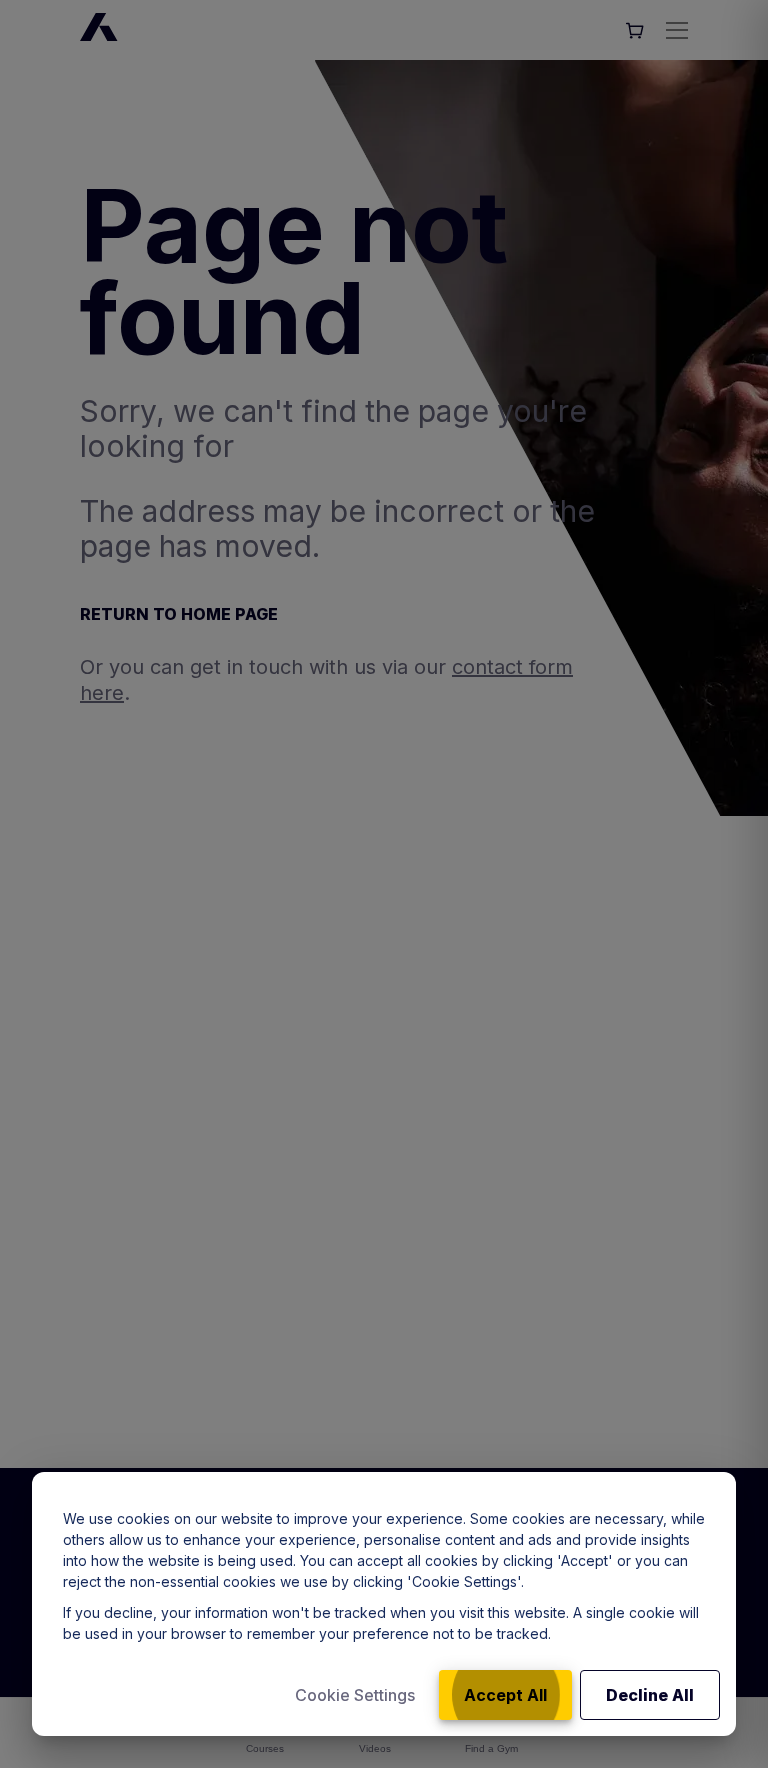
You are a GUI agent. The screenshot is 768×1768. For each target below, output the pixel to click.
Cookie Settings (355, 1695)
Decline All (650, 1695)
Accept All (505, 1695)
